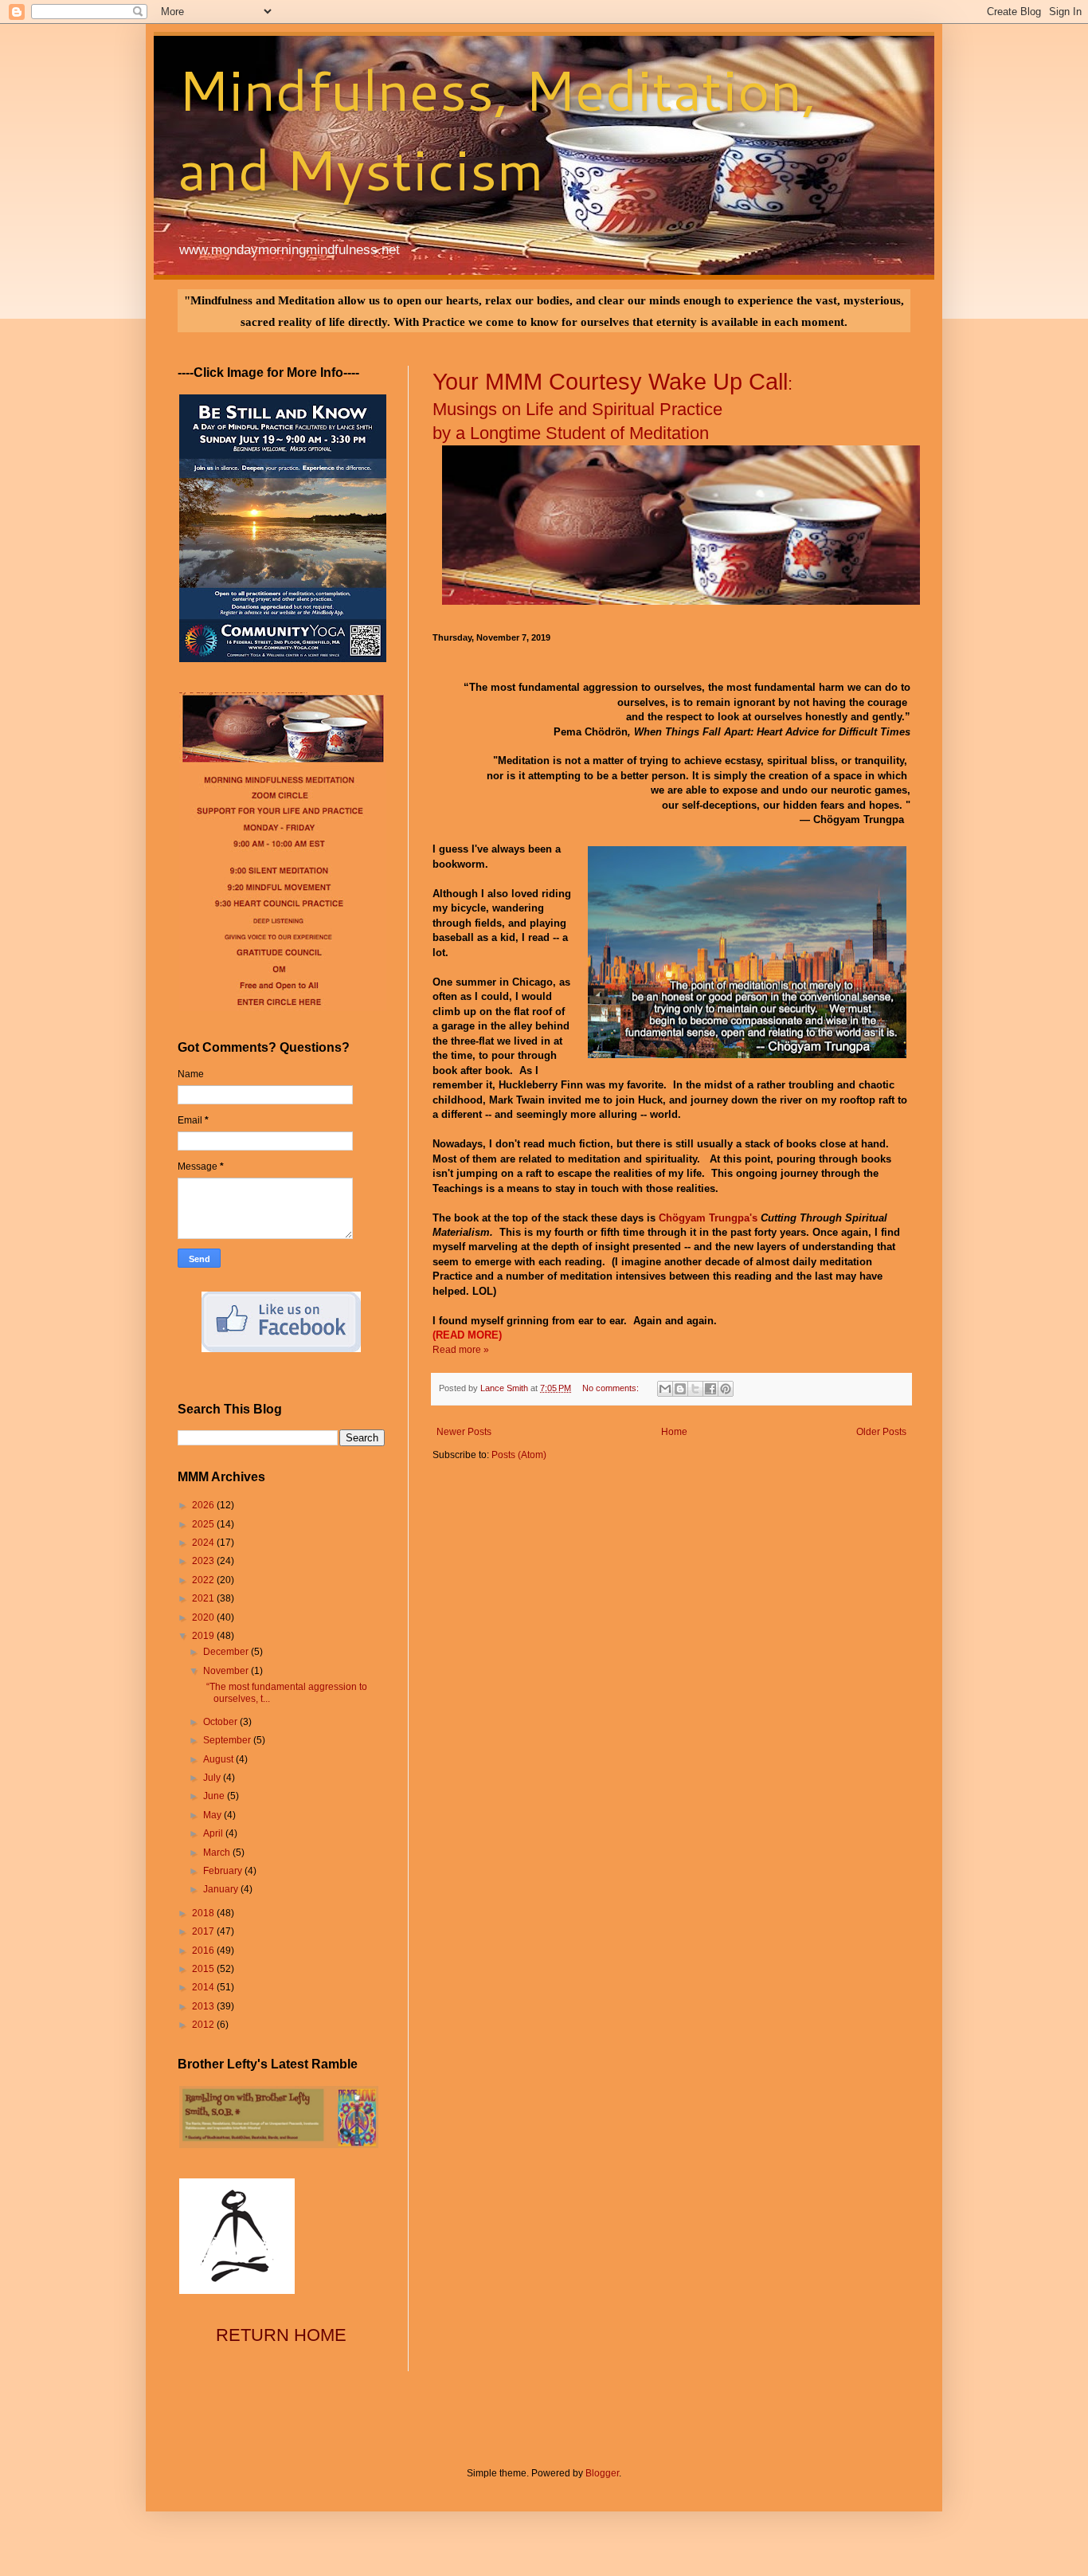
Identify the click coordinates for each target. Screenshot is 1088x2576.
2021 (204, 1598)
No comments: (612, 1388)
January (222, 1889)
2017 (204, 1931)
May (213, 1815)
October (221, 1722)
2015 (204, 1969)
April (214, 1833)
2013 (204, 2006)
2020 (204, 1617)
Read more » (461, 1350)
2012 (204, 2025)
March (218, 1853)
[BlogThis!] (680, 1389)
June (215, 1796)
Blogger (602, 2473)
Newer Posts (464, 1432)
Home (674, 1432)
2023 (204, 1561)
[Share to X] (695, 1389)
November (227, 1671)
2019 (204, 1636)
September (228, 1740)
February (224, 1871)
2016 (204, 1951)
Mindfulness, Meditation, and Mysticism (497, 129)
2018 (204, 1913)
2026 (204, 1505)
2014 (204, 1987)
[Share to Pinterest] (726, 1389)
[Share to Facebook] (710, 1389)
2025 (204, 1524)
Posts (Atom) (519, 1455)
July (213, 1778)
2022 (204, 1580)
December (227, 1652)
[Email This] (665, 1389)
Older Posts (881, 1432)
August (219, 1759)
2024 (204, 1543)
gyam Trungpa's (718, 1218)
